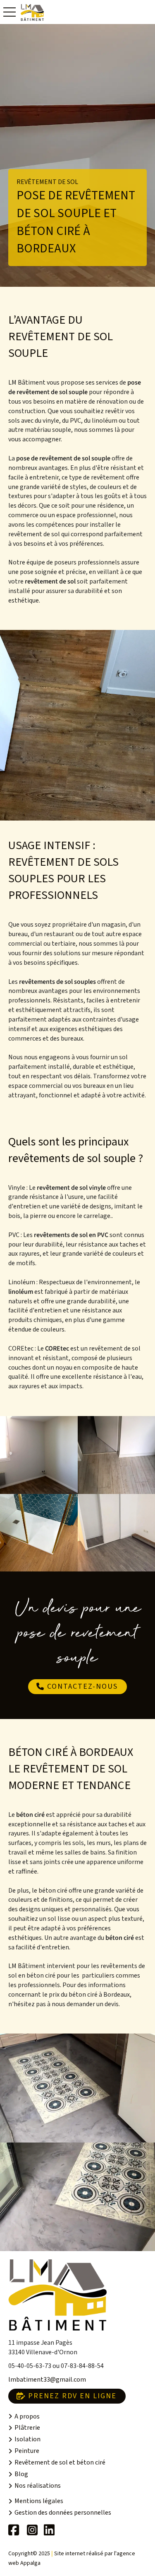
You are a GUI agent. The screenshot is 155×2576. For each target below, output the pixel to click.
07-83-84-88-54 (82, 2366)
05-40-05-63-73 (30, 2366)
